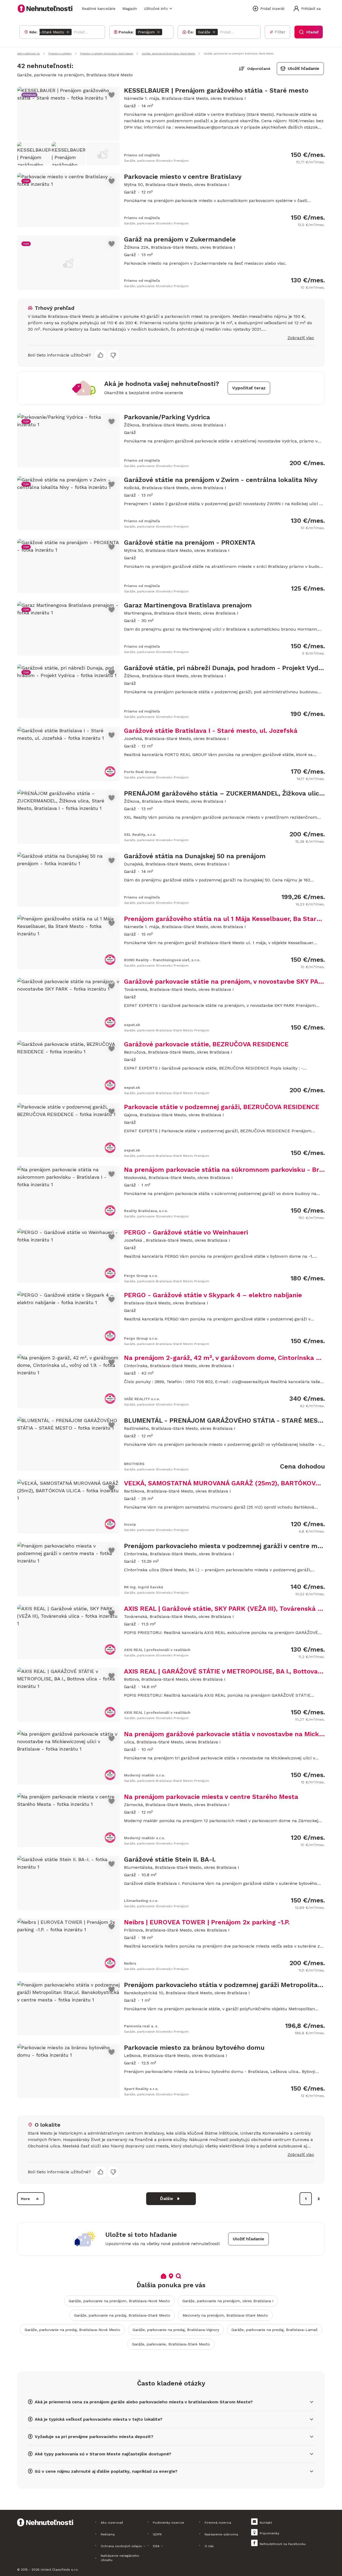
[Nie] (113, 355)
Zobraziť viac (301, 338)
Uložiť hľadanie (304, 68)
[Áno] (100, 355)
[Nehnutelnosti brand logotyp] (45, 9)
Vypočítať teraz (249, 388)
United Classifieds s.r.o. (60, 2570)
